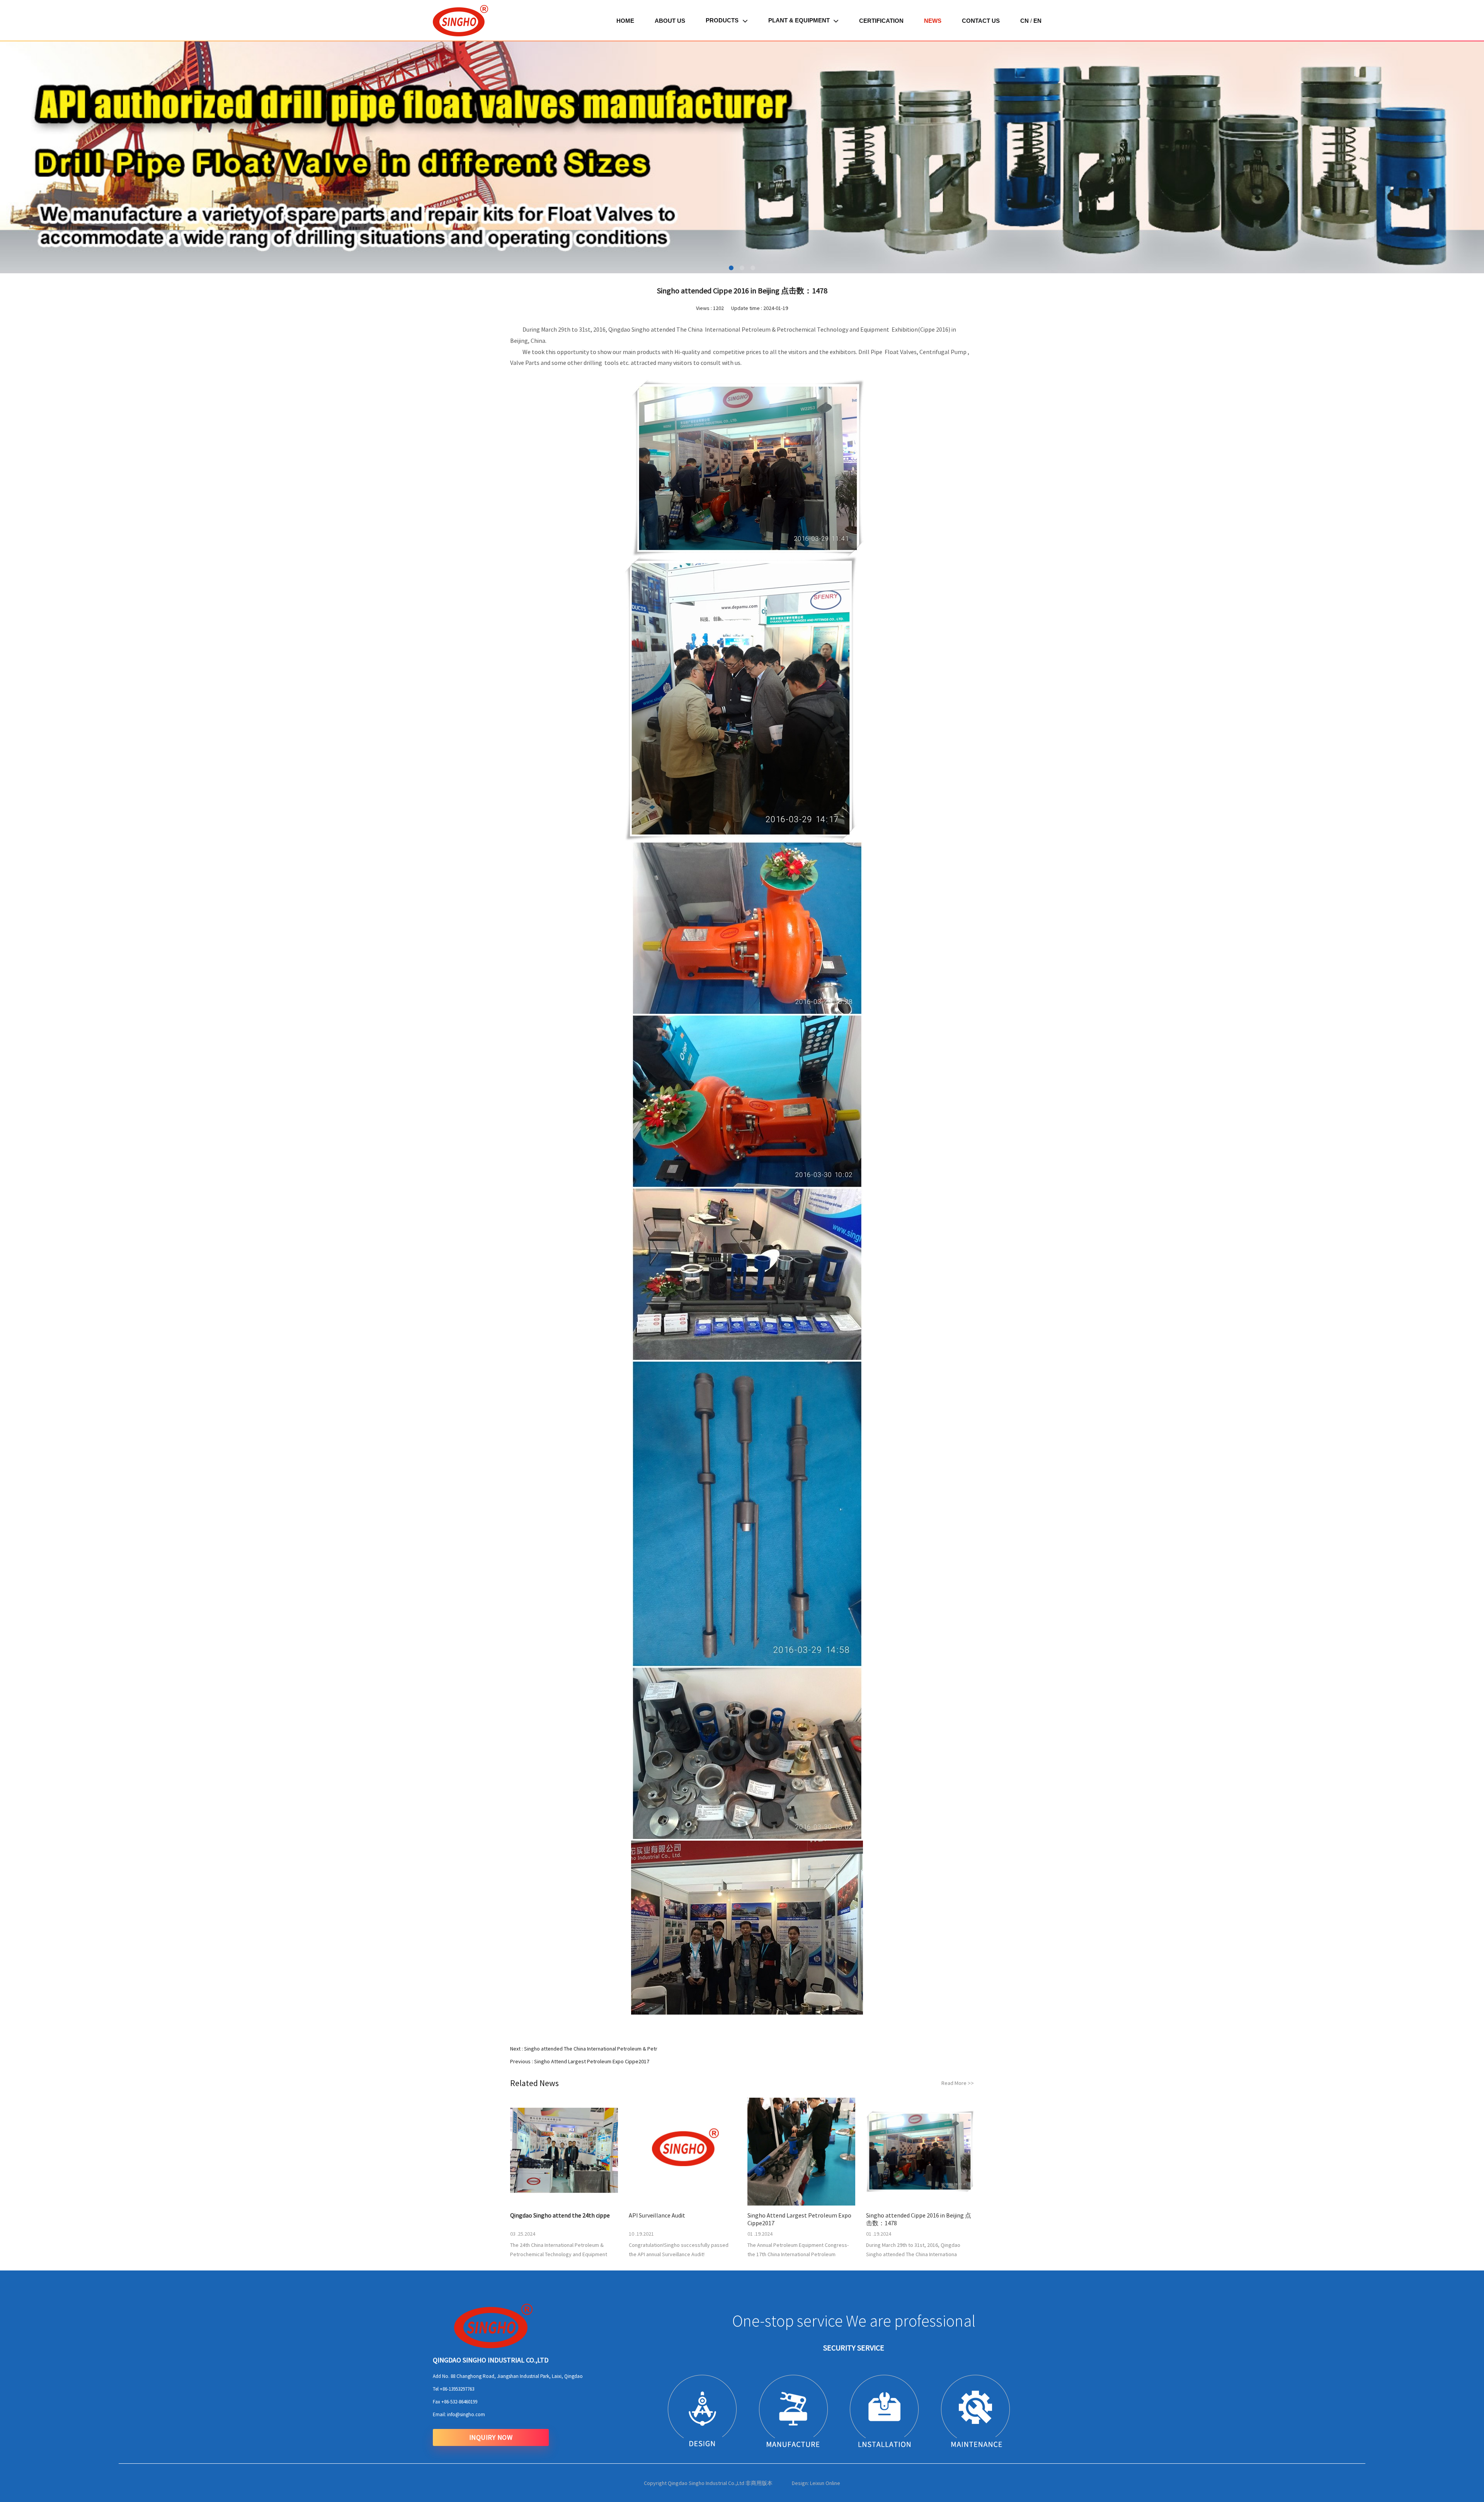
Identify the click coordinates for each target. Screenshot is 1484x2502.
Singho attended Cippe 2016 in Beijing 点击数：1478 (919, 2219)
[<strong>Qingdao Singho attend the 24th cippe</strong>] (564, 2152)
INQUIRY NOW (491, 2437)
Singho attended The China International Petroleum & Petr (591, 2049)
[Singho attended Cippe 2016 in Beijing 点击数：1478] (920, 2152)
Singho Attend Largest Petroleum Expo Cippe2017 (592, 2061)
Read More (958, 2083)
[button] (29, 157)
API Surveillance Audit (657, 2215)
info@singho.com (466, 2414)
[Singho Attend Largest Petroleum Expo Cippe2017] (801, 2152)
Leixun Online (825, 2483)
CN (1025, 21)
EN (1037, 21)
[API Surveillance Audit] (683, 2152)
